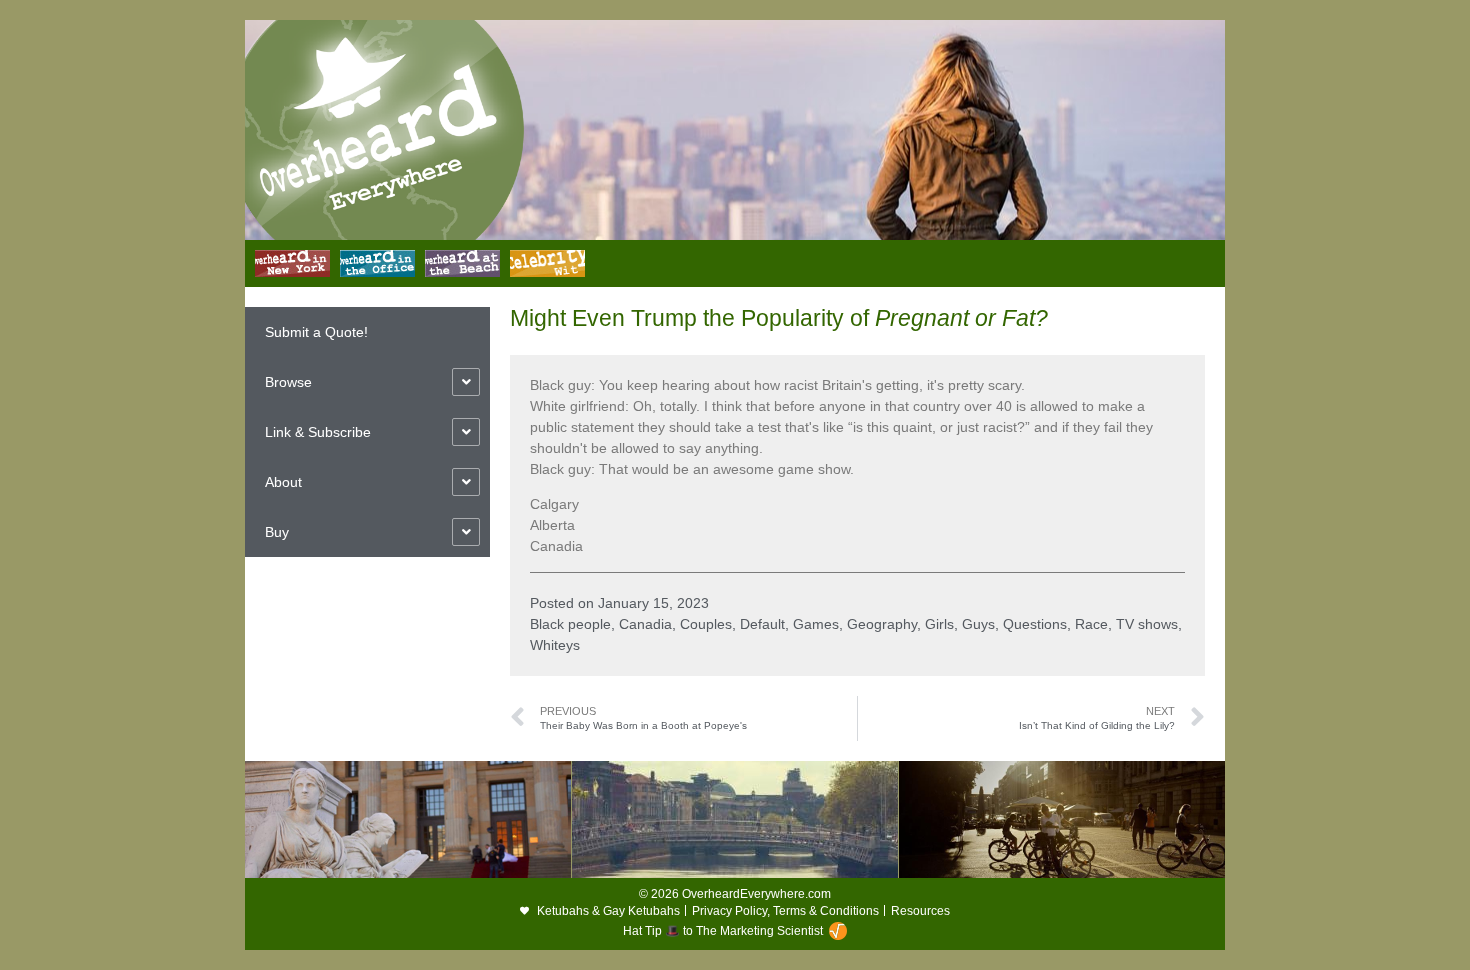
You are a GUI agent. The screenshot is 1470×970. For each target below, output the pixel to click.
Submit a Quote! (316, 332)
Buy (277, 532)
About (283, 482)
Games (816, 624)
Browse (288, 382)
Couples (706, 624)
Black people (570, 624)
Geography (882, 624)
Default (762, 624)
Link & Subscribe (318, 432)
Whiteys (555, 645)
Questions (1035, 624)
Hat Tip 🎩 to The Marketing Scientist (723, 931)
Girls (939, 624)
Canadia (645, 624)
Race (1091, 624)
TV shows (1147, 624)
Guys (978, 624)
